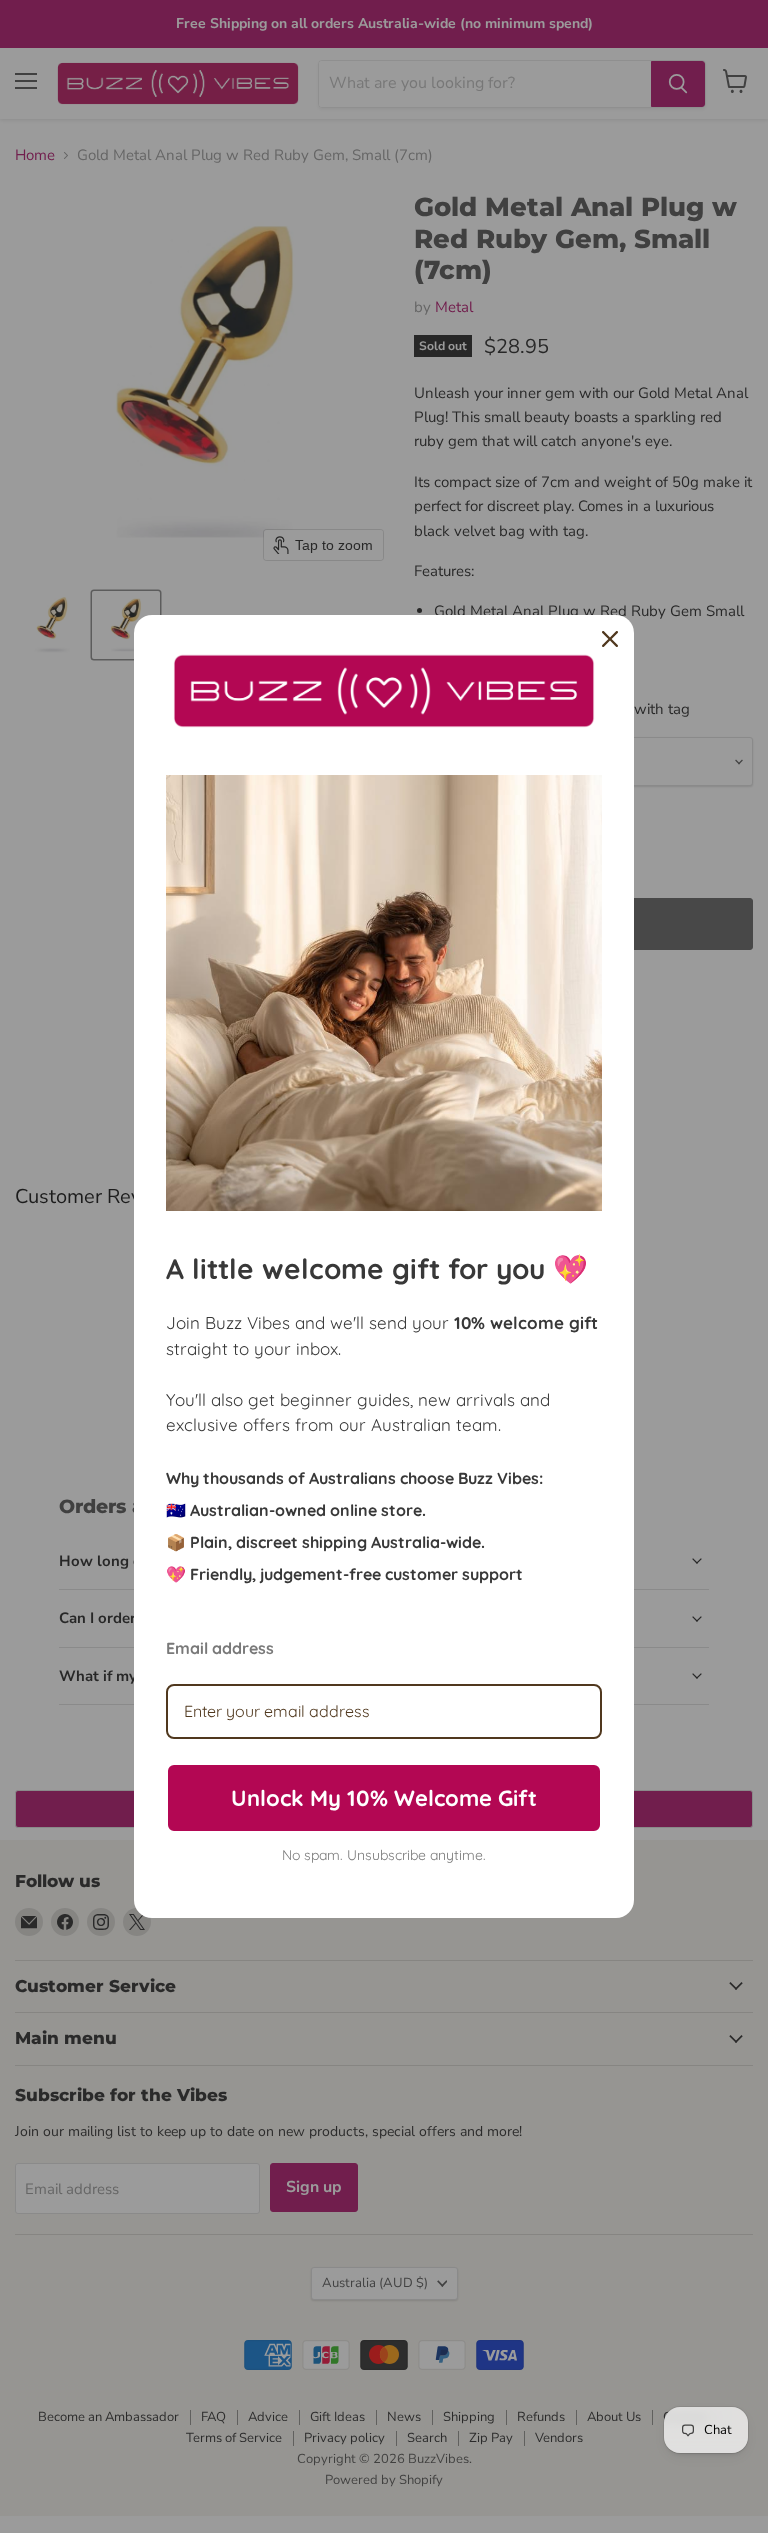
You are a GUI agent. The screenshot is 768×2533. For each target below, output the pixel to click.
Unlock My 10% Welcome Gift (384, 1798)
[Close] (610, 639)
